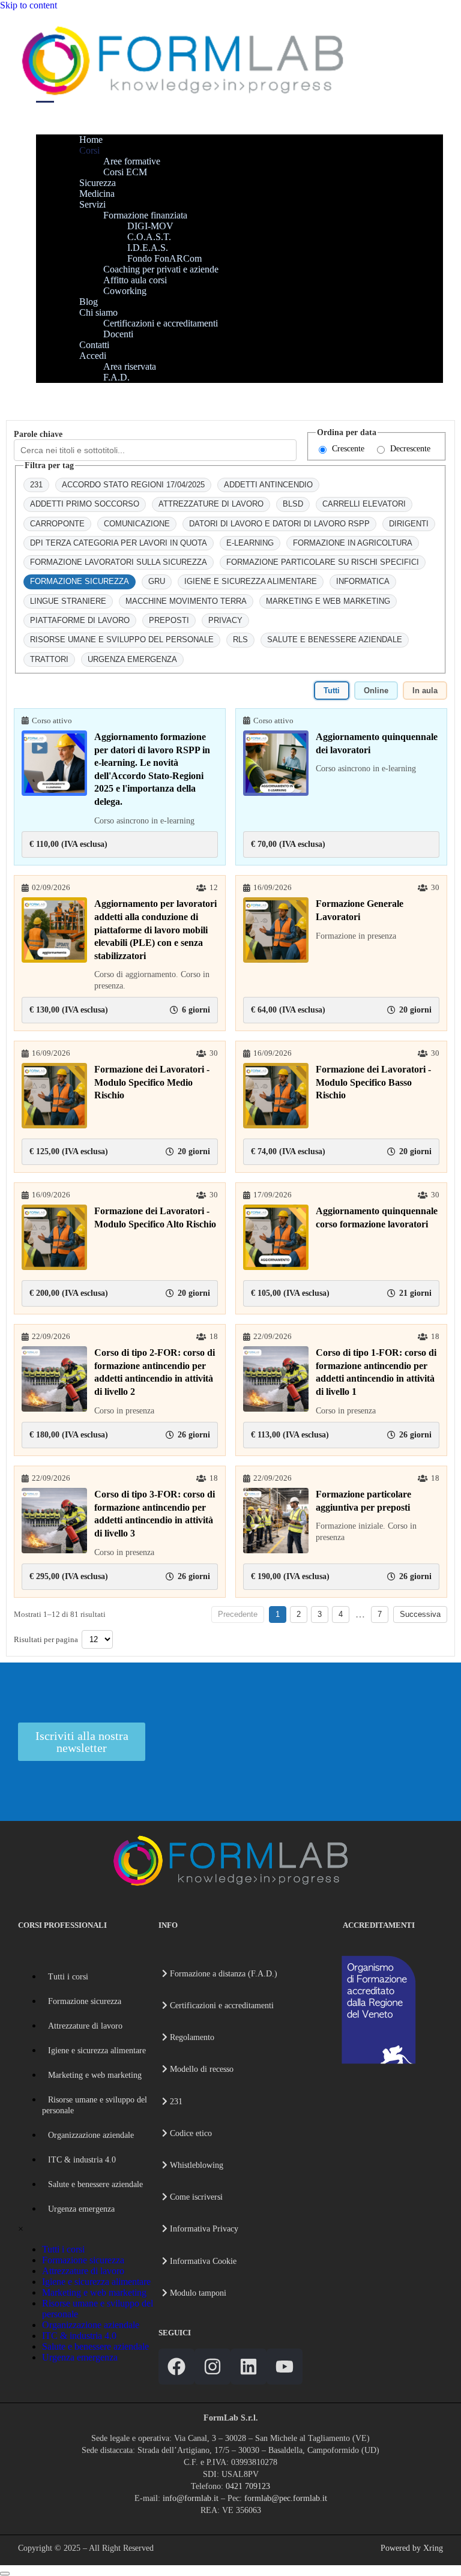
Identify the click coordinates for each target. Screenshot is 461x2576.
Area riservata (130, 366)
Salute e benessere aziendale (95, 2184)
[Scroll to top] (5, 2574)
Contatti (94, 345)
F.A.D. (116, 377)
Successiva (420, 1614)
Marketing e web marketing (95, 2075)
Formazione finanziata (145, 215)
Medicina (97, 194)
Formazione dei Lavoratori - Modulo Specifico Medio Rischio (152, 1082)
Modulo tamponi (197, 2293)
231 (175, 2102)
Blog (89, 302)
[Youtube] (285, 2367)
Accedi (93, 356)
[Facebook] (176, 2367)
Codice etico (190, 2133)
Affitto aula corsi (135, 280)
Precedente (238, 1614)
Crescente (348, 449)
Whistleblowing (195, 2165)
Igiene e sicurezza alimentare (97, 2051)
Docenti (118, 334)
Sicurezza (98, 183)
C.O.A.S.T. (149, 237)
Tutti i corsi (68, 1977)
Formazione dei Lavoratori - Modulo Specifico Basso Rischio (373, 1082)
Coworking (125, 291)
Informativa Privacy (203, 2229)
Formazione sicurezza (85, 2001)
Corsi (89, 150)
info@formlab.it (191, 2498)
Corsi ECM (125, 172)
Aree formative (132, 161)
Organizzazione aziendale (91, 2135)
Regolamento (191, 2037)
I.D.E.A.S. (148, 248)
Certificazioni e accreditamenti (161, 323)
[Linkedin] (249, 2367)
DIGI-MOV (150, 226)
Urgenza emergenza (81, 2209)
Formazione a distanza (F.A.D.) (222, 1974)
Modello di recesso (200, 2069)
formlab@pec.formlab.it (286, 2498)
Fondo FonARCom (164, 258)
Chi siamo (98, 312)
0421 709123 (248, 2486)
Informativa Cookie (202, 2261)
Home (91, 140)
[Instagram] (212, 2367)
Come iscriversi (195, 2197)
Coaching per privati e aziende (161, 269)
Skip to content (29, 5)
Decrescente (410, 449)
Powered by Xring (412, 2548)
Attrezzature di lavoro (85, 2026)
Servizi (92, 204)
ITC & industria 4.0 (82, 2160)
